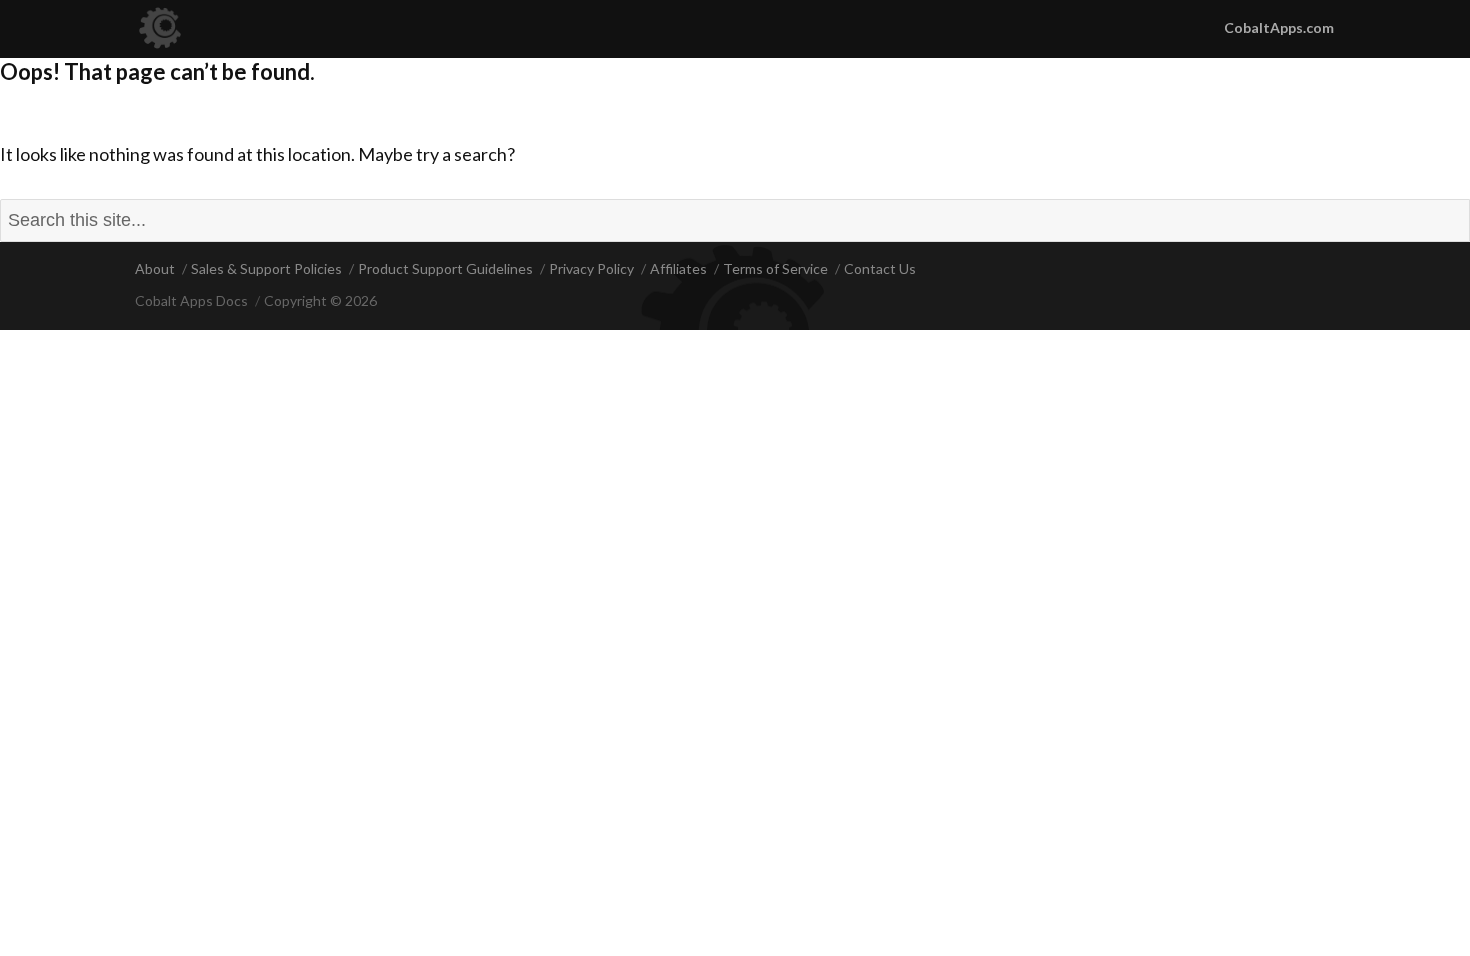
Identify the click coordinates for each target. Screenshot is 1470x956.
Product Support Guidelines (445, 268)
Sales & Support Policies (266, 268)
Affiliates (678, 268)
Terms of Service (775, 268)
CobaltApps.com (1279, 27)
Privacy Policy (591, 268)
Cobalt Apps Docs (191, 300)
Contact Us (880, 268)
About (155, 268)
